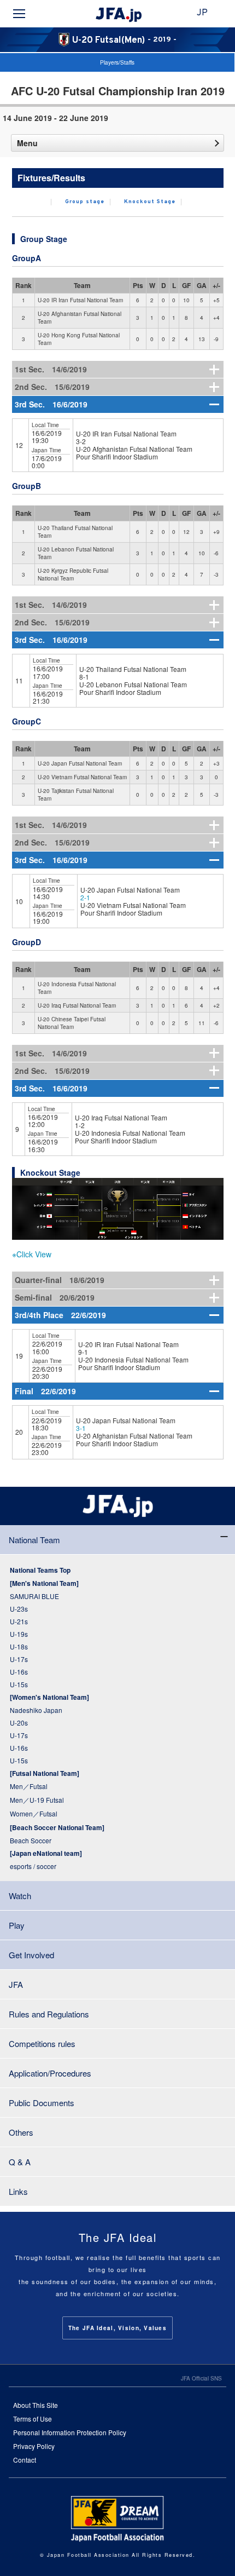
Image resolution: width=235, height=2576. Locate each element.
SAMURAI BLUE (34, 1596)
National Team (34, 1540)
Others (21, 2132)
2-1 (85, 897)
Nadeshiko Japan (36, 1710)
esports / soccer (33, 1866)
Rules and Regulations (49, 2014)
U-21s (19, 1621)
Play (17, 1925)
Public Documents (42, 2103)
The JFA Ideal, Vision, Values (117, 2328)
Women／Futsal (34, 1813)
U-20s (19, 1723)
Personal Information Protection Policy (70, 2432)
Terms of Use (33, 2419)
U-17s (19, 1659)
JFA (16, 1984)
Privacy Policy (34, 2446)
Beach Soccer (31, 1840)
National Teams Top (40, 1570)
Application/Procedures (50, 2073)
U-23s (19, 1609)
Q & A (20, 2162)
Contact (25, 2460)
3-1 (81, 1428)
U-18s (19, 1646)
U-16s (19, 1672)
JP (202, 13)
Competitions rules (42, 2043)
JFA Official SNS (201, 2378)
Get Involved (31, 1955)
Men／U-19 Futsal (37, 1800)
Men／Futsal (29, 1786)
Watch (20, 1896)
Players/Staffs (117, 62)
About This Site (36, 2405)
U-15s (19, 1684)
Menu (27, 143)
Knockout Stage (150, 202)
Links (18, 2191)
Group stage (85, 202)
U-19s (19, 1634)
